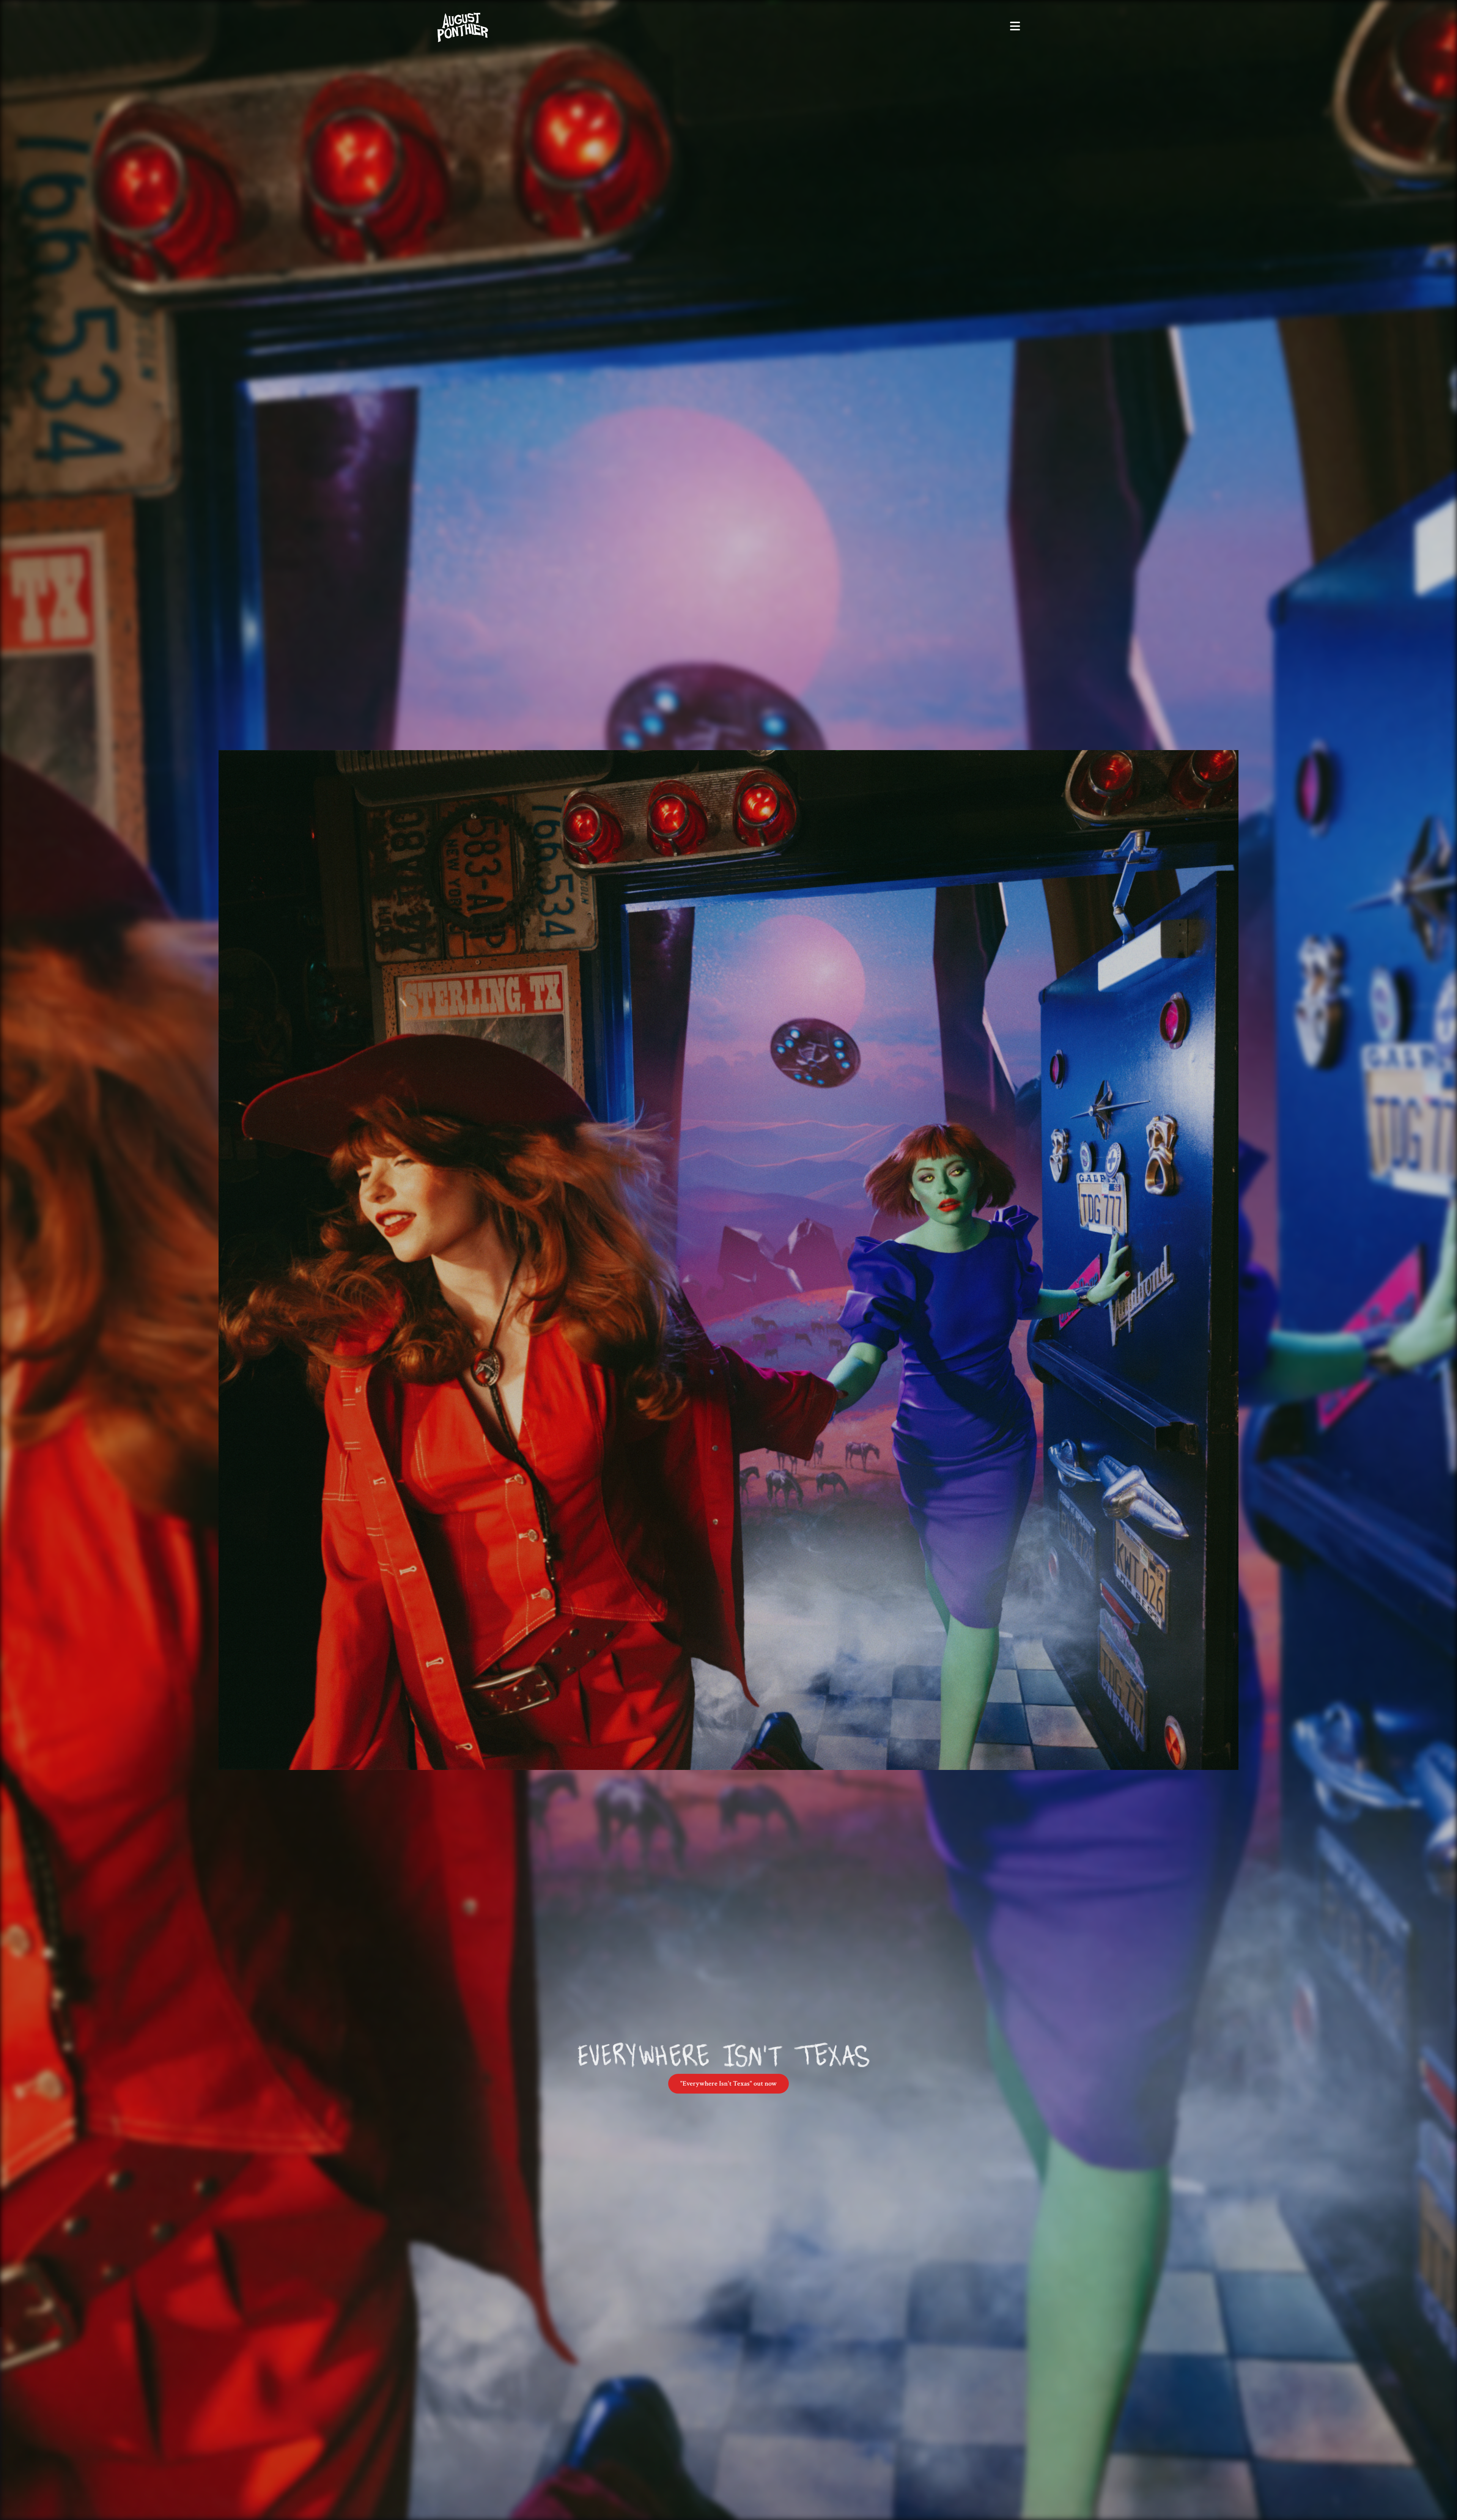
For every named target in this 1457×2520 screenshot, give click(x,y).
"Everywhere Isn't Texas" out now (728, 2083)
